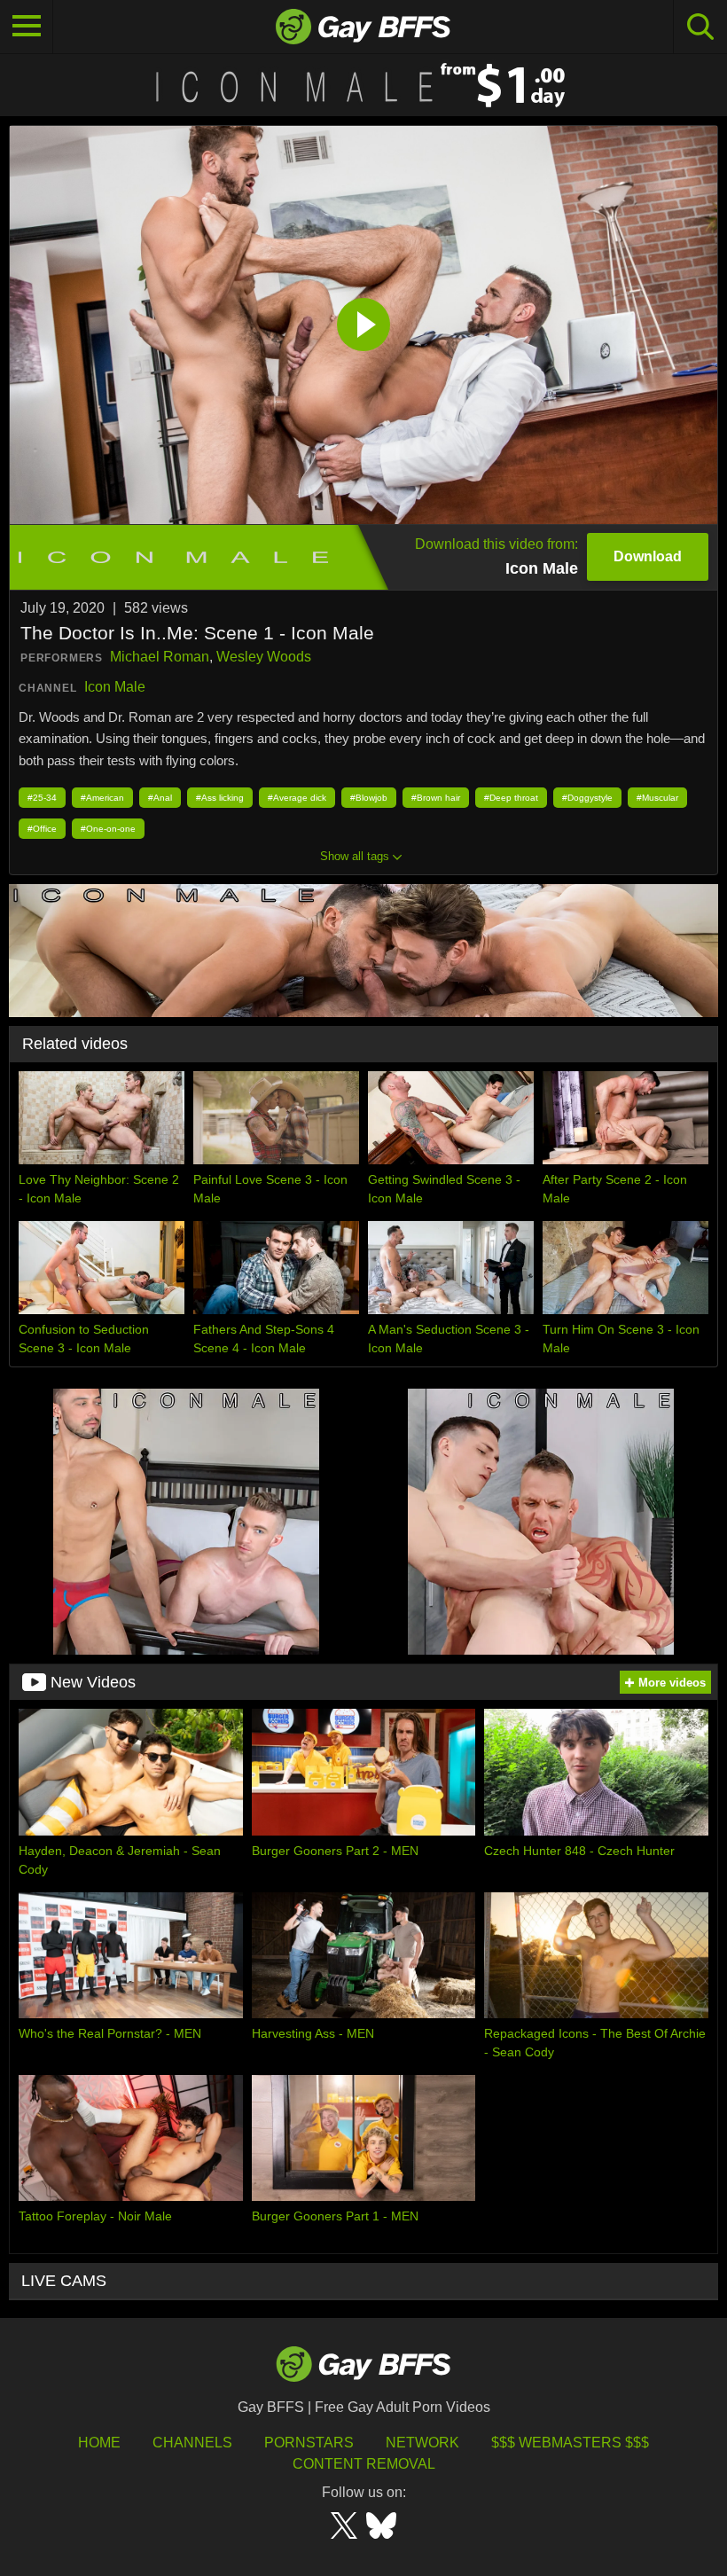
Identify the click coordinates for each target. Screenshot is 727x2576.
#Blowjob (369, 798)
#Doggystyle (587, 798)
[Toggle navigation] (27, 27)
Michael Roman (160, 657)
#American (102, 798)
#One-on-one (108, 829)
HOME (99, 2443)
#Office (42, 829)
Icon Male (115, 687)
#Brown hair (436, 798)
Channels (192, 2443)
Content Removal (364, 2464)
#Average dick (297, 798)
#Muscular (657, 798)
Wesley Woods (264, 657)
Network (422, 2443)
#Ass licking (220, 798)
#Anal (160, 798)
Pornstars (309, 2443)
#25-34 (42, 798)
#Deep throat (511, 798)
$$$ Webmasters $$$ (570, 2443)
